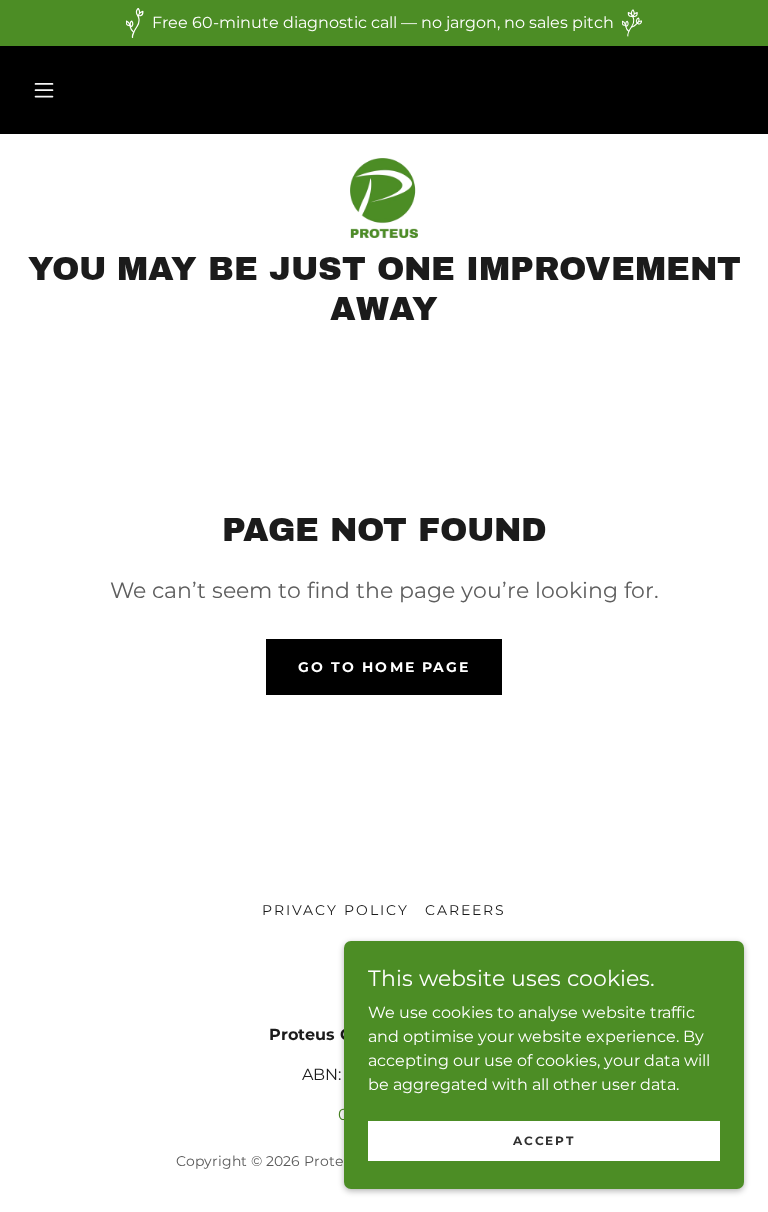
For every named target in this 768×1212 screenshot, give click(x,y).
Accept (543, 1140)
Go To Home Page (383, 667)
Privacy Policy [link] (335, 910)
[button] (44, 90)
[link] (384, 198)
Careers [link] (465, 910)
